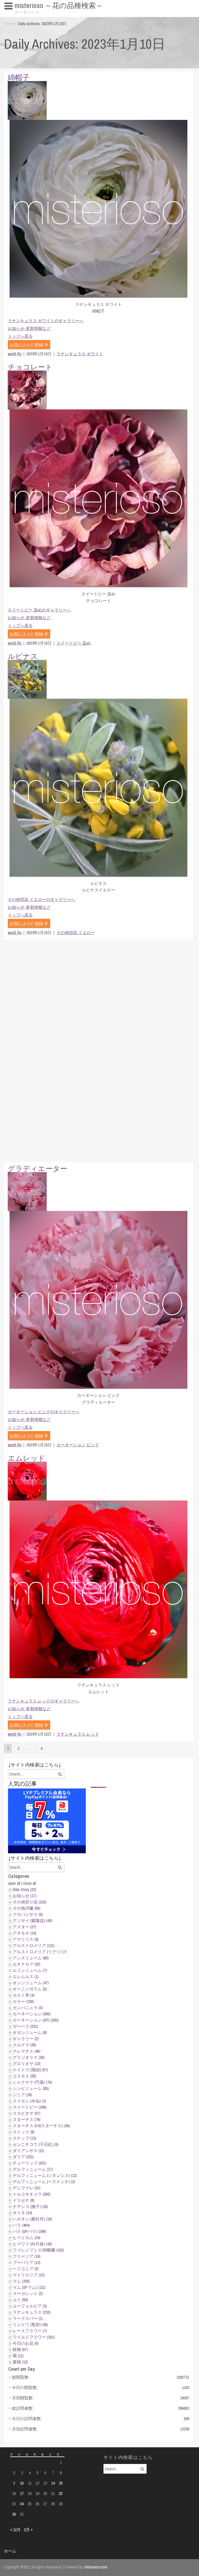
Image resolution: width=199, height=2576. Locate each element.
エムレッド (27, 1458)
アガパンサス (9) (28, 1914)
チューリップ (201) (30, 2163)
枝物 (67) (20, 2349)
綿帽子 (19, 77)
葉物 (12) (20, 2362)
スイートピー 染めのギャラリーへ (39, 610)
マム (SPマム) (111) (29, 2287)
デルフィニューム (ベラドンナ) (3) (44, 2182)
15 (61, 2483)
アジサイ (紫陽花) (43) (32, 1921)
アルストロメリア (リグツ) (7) (40, 1952)
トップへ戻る (20, 336)
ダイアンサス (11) (29, 2151)
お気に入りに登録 (27, 345)
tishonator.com (96, 2567)
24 (22, 2504)
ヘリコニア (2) (26, 2269)
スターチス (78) (27, 2119)
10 (22, 2483)
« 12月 (15, 2530)
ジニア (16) (22, 2095)
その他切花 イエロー (76, 933)
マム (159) (21, 2281)
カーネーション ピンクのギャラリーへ (44, 1412)
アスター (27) (24, 1927)
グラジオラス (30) (29, 2057)
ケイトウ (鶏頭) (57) (30, 2070)
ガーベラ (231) (25, 2026)
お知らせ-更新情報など (29, 328)
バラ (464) (21, 2225)
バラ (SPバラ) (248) (29, 2231)
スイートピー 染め (74, 643)
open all (14, 1883)
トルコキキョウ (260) (32, 2194)
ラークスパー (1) (28, 2318)
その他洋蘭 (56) (27, 1908)
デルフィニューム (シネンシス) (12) (45, 2175)
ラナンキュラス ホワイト (80, 354)
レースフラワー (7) (30, 2331)
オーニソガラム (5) (30, 1989)
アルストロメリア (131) (34, 1945)
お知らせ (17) (24, 1896)
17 (22, 2493)
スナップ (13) (24, 2138)
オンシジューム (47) (31, 1983)
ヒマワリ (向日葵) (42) (32, 2244)
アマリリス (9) (26, 1939)
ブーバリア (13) (27, 2262)
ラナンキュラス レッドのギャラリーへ (44, 1701)
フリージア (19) (27, 2256)
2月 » (28, 2530)
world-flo (15, 354)
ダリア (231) (23, 2157)
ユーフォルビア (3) (30, 2306)
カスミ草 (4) (24, 1995)
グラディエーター (38, 1168)
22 (61, 2493)
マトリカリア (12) (29, 2275)
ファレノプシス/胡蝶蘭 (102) (38, 2250)
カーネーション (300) (32, 2014)
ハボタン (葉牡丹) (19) (32, 2219)
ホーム (10, 2551)
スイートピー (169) (30, 2107)
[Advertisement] (98, 1051)
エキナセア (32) (27, 1964)
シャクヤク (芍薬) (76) (32, 2082)
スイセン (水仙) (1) (29, 2101)
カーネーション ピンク (78, 1445)
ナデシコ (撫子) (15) (30, 2206)
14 (53, 2483)
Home (9, 24)
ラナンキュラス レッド (78, 1734)
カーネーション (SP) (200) (36, 2020)
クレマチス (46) (27, 2051)
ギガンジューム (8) (30, 2032)
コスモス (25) (24, 2076)
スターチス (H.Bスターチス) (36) (41, 2126)
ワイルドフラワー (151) (34, 2337)
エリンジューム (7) (30, 1970)
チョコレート (30, 367)
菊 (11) (18, 2356)
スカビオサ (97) (27, 2113)
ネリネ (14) (22, 2213)
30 (14, 2514)
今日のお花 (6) (26, 2343)
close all (30, 1883)
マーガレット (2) (28, 2293)
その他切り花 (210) (30, 1902)
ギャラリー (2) (26, 2039)
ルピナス (23, 656)
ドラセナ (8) (24, 2200)
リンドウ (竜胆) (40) (30, 2325)
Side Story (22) (24, 1889)
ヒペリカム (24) (27, 2238)
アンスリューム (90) (31, 1958)
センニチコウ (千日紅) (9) (36, 2144)
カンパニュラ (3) (28, 2008)
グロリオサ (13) (27, 2063)
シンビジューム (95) (31, 2088)
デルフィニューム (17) (33, 2169)
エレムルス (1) (26, 1976)
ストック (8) (24, 2132)
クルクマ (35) (24, 2045)
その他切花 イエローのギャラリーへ (41, 899)
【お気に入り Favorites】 (29, 16)
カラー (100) (23, 2001)
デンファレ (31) (27, 2188)
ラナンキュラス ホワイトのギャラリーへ (46, 321)
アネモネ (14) (24, 1933)
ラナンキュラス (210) (32, 2312)
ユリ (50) (20, 2300)
